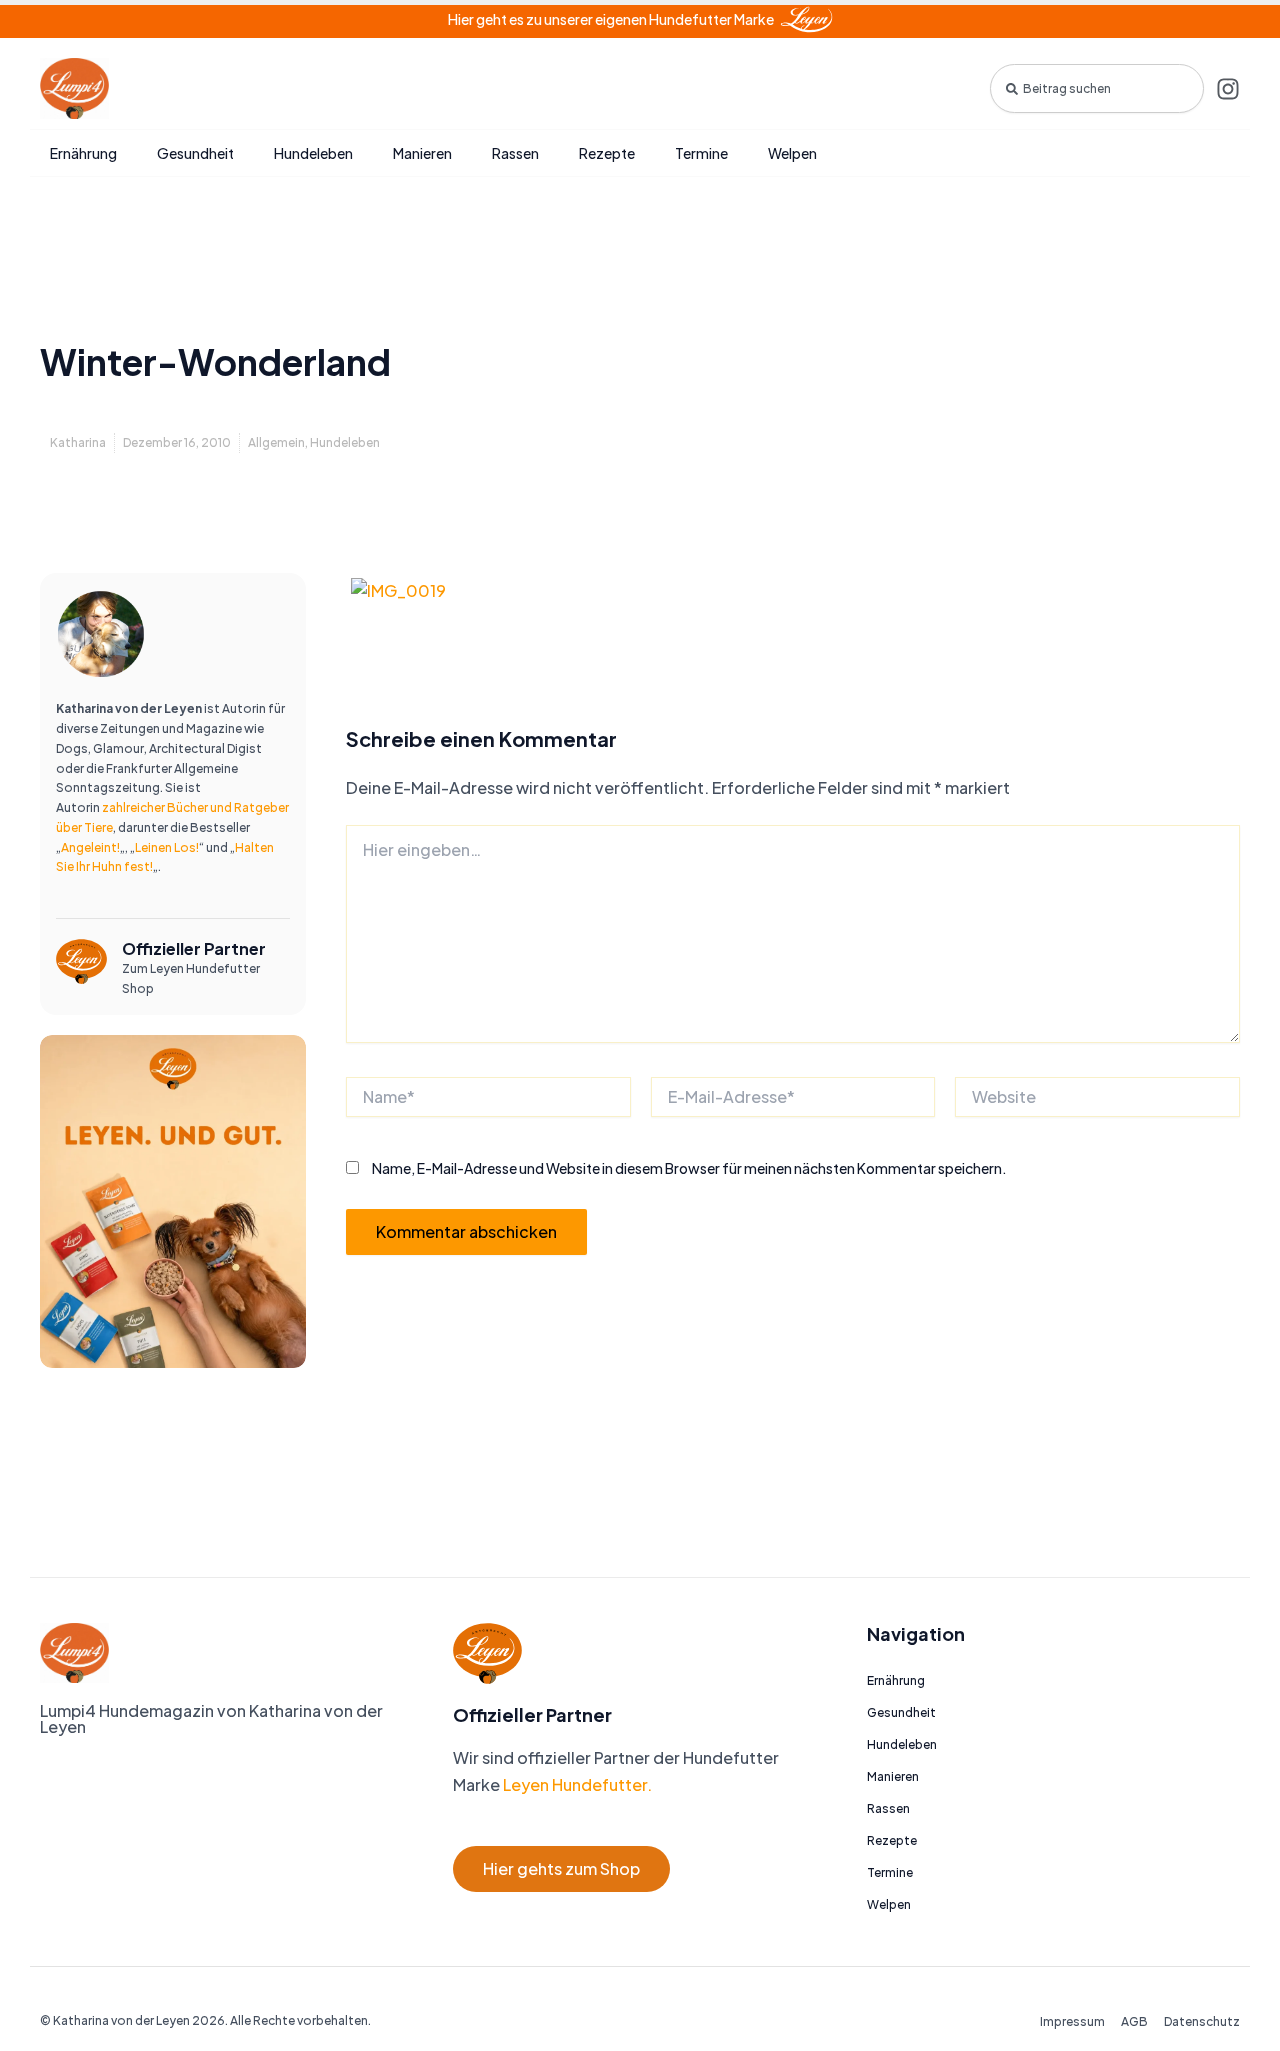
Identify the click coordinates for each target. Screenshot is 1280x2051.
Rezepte (607, 153)
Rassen (515, 153)
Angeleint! (90, 847)
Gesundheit (195, 153)
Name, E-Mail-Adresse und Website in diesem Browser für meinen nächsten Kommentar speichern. (689, 1168)
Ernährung (83, 153)
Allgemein (276, 442)
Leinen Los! (167, 847)
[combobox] (1097, 88)
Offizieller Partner (194, 948)
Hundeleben (313, 153)
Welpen (792, 153)
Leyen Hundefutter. (576, 1784)
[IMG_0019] (398, 589)
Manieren (422, 153)
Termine (701, 153)
